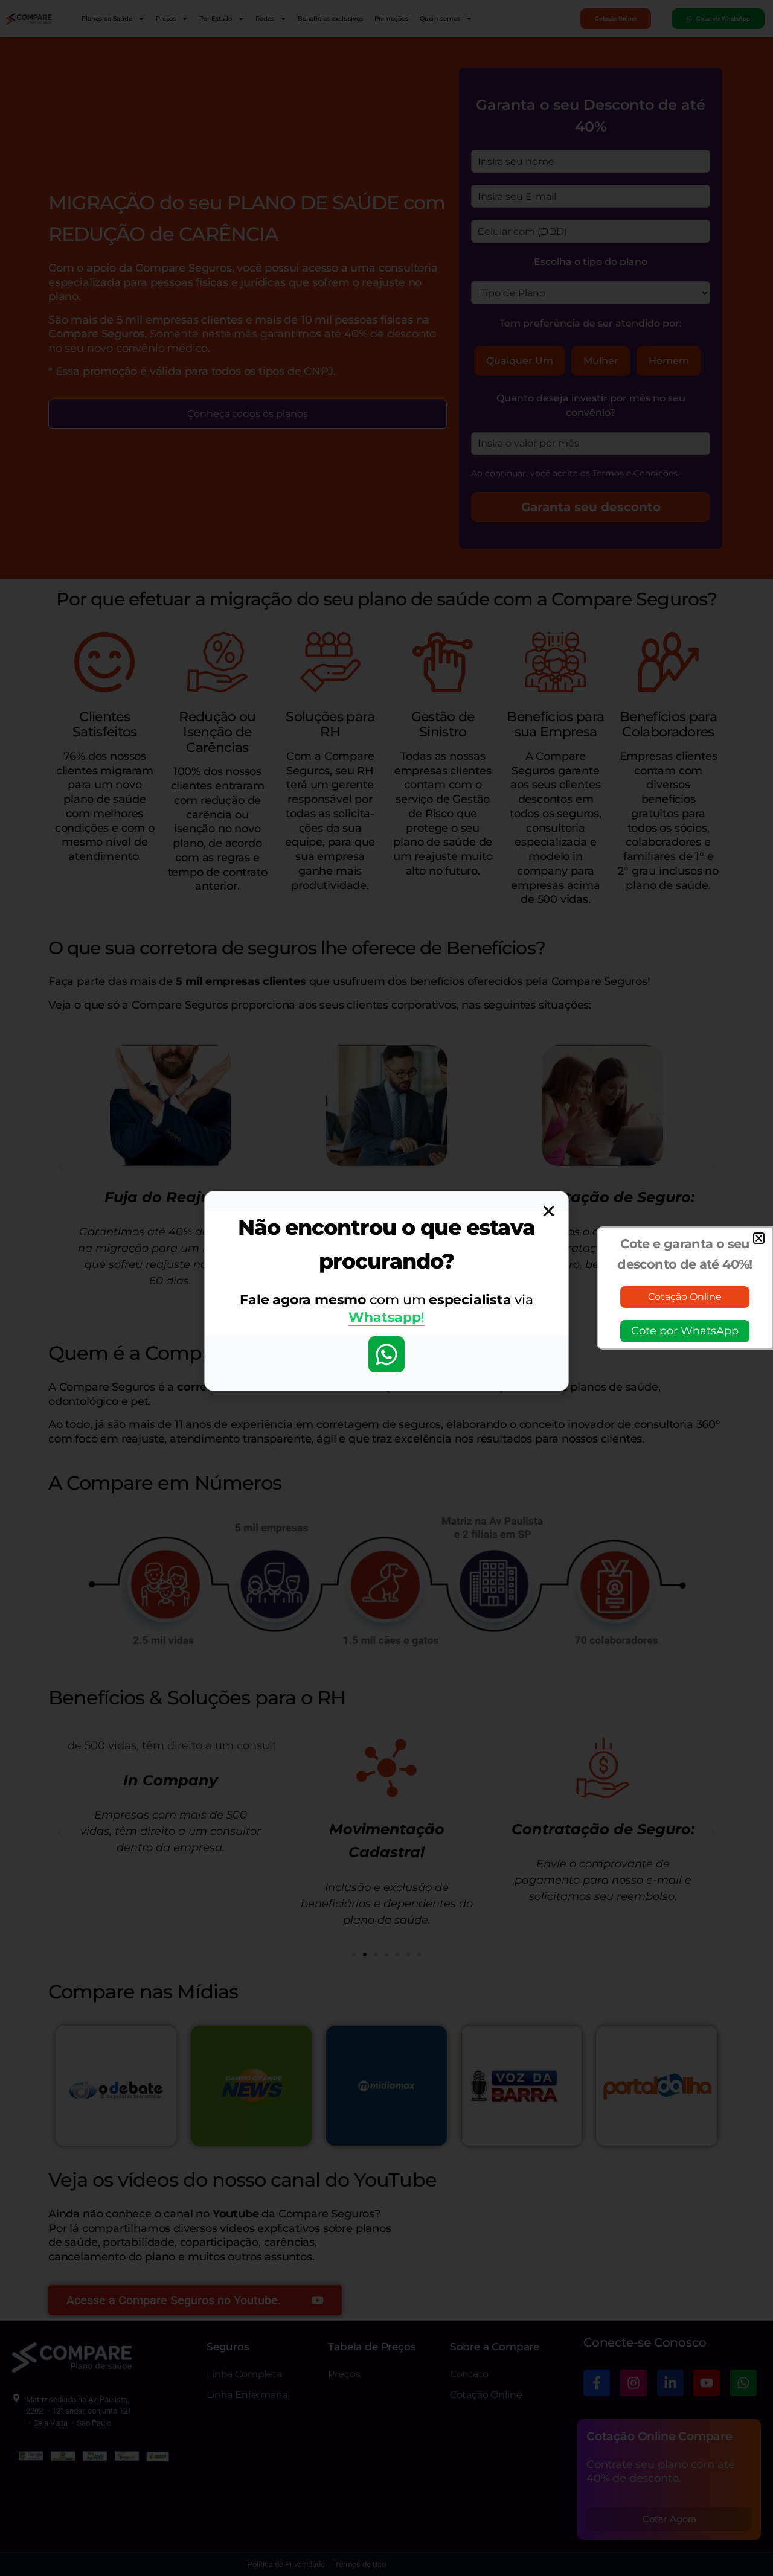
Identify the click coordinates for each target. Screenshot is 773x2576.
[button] (759, 1238)
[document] (386, 1288)
